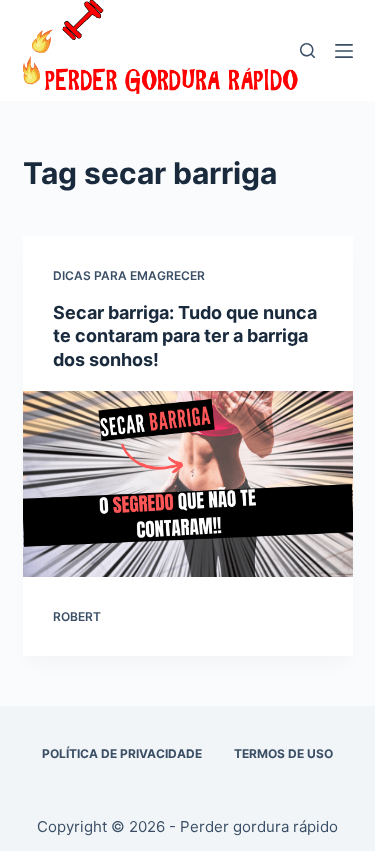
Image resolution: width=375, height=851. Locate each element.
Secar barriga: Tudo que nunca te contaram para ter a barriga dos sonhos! (185, 336)
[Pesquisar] (307, 50)
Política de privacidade (122, 753)
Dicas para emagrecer (129, 275)
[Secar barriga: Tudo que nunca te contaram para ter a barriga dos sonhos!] (188, 484)
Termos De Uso (283, 753)
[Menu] (344, 51)
